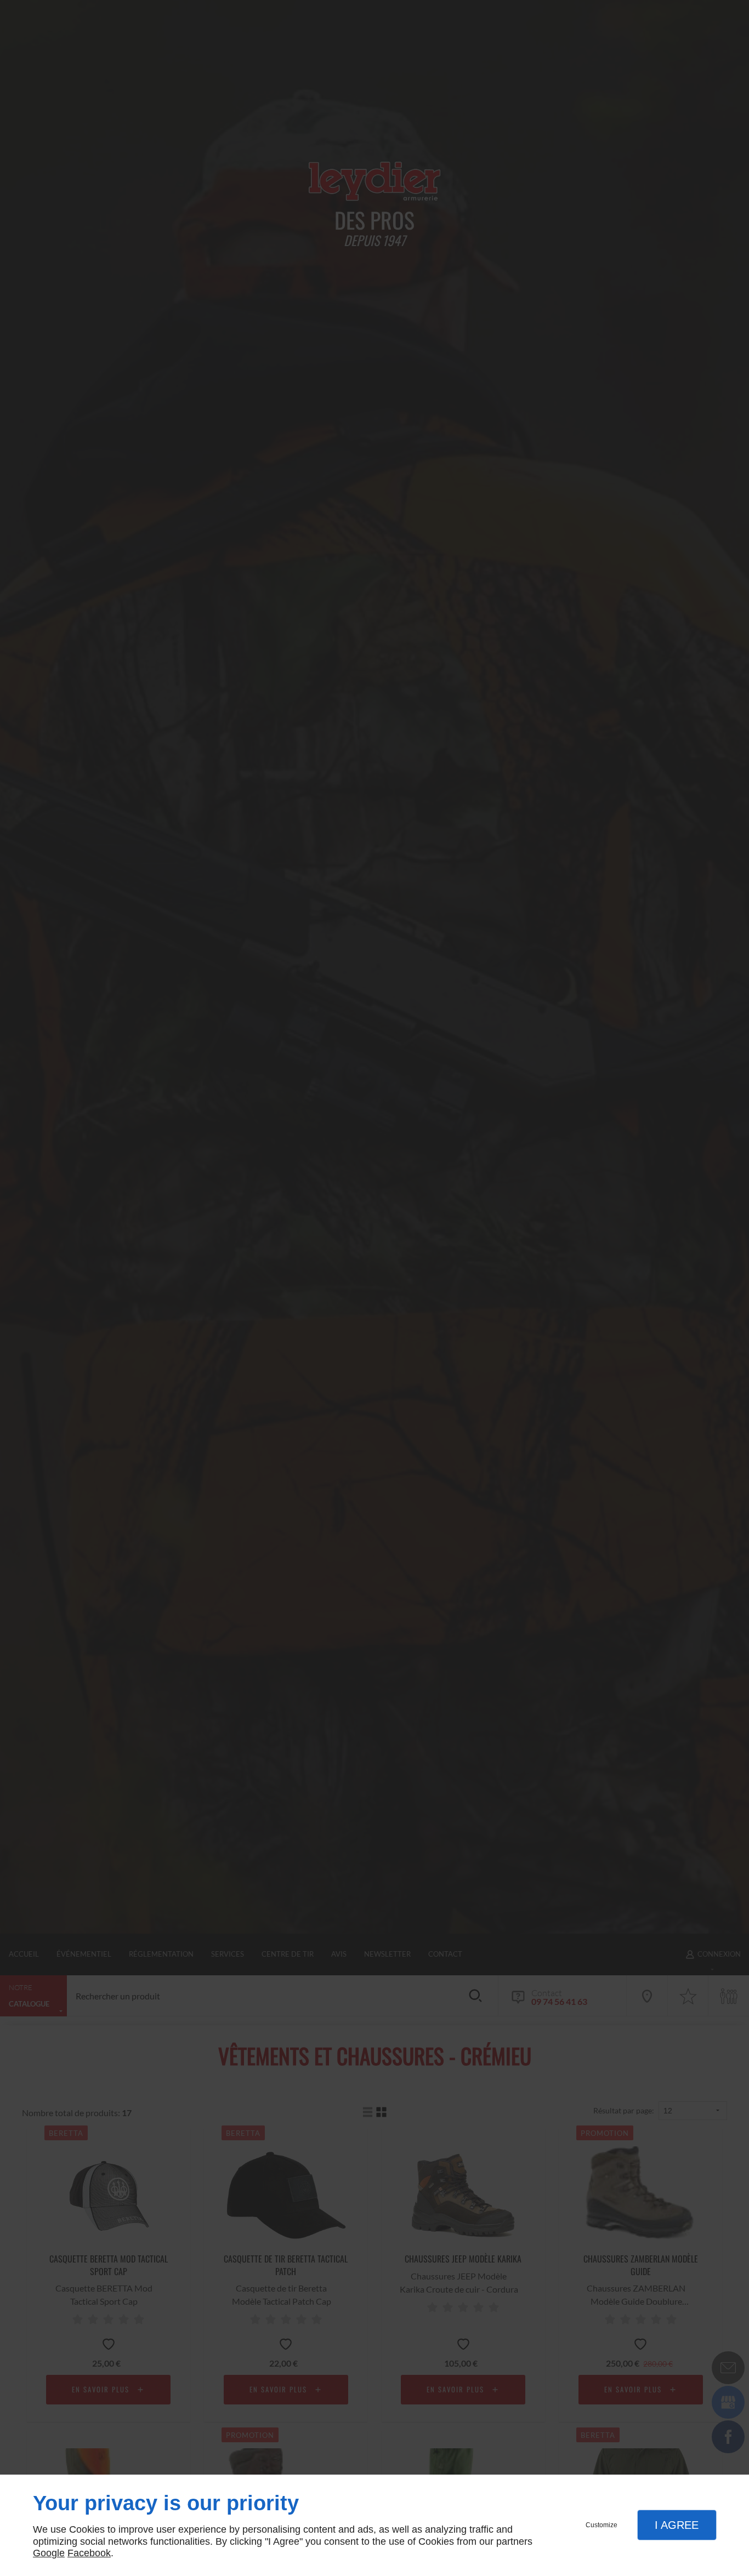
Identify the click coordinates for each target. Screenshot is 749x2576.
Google (49, 2553)
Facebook (89, 2553)
